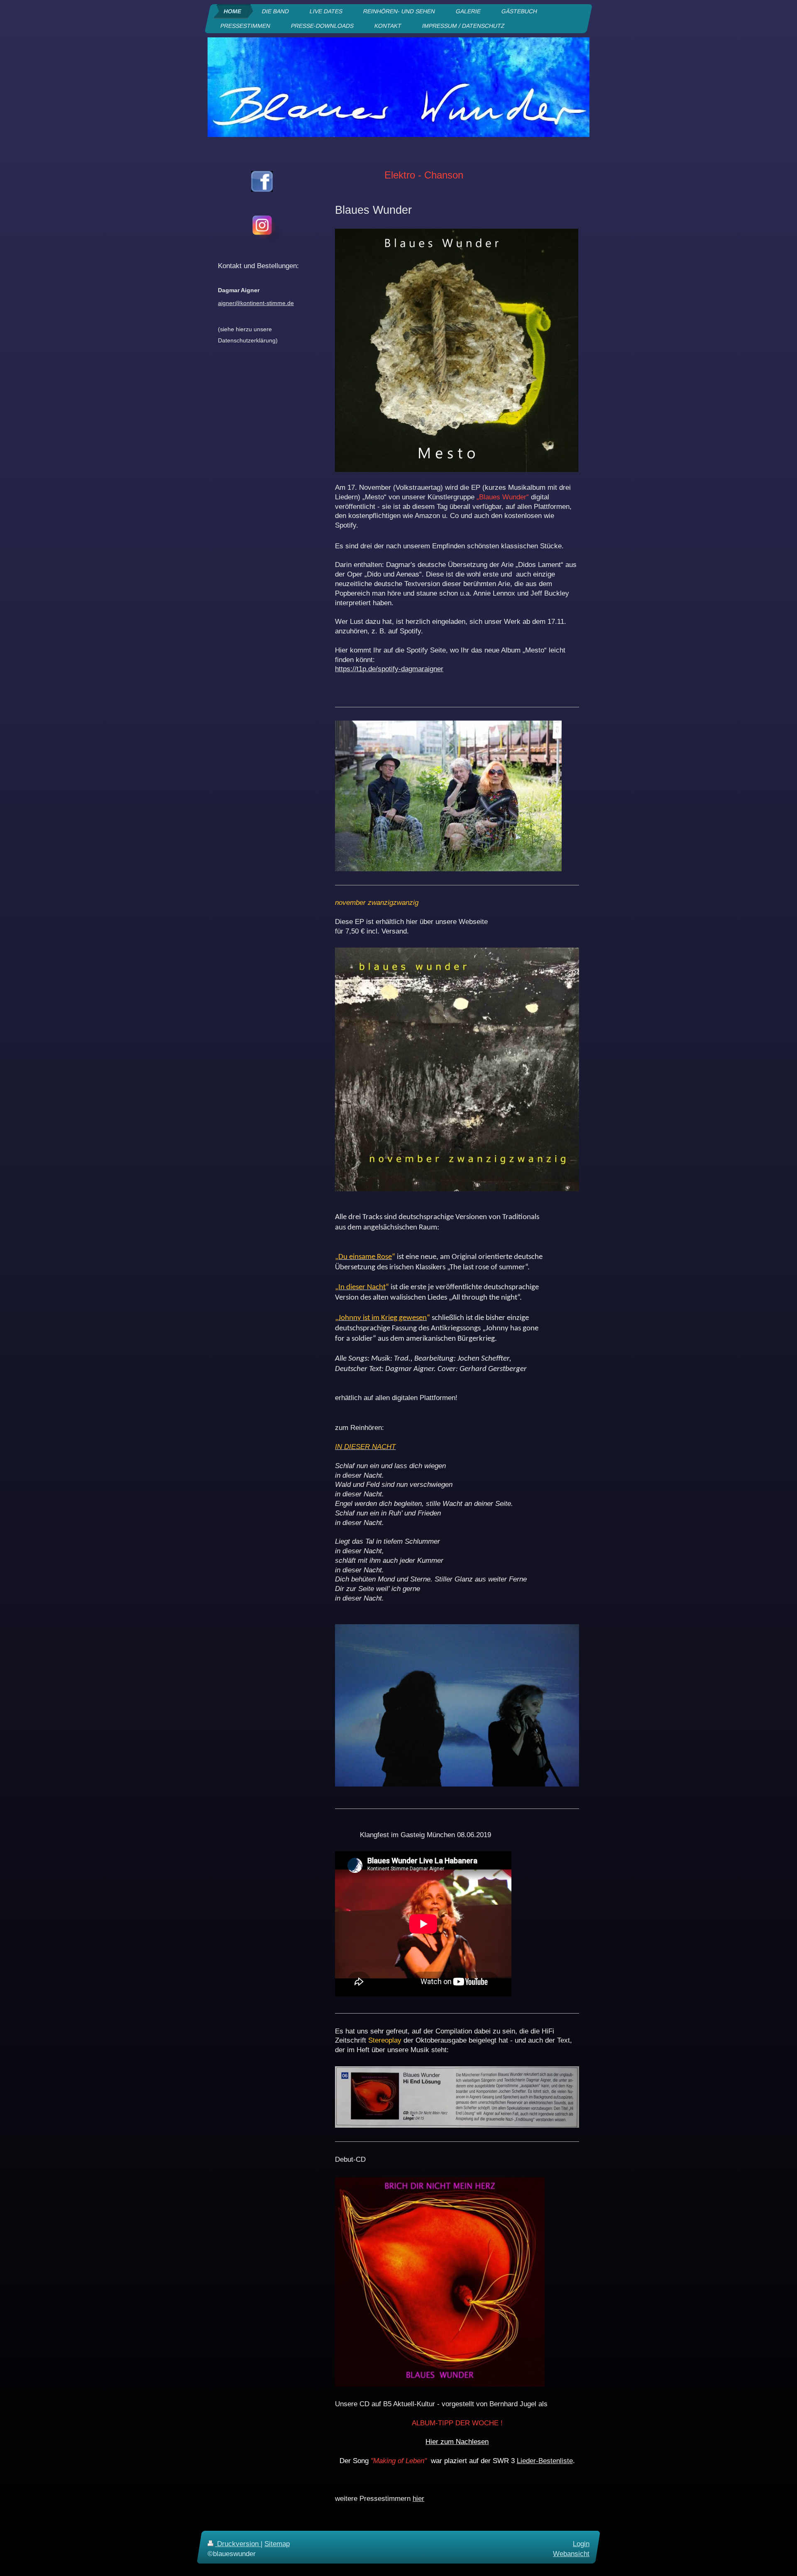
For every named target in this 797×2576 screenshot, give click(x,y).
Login (581, 2544)
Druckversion (238, 2544)
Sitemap (277, 2544)
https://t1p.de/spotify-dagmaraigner (389, 669)
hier (418, 2499)
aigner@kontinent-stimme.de (256, 303)
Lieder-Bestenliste (545, 2461)
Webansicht (571, 2553)
